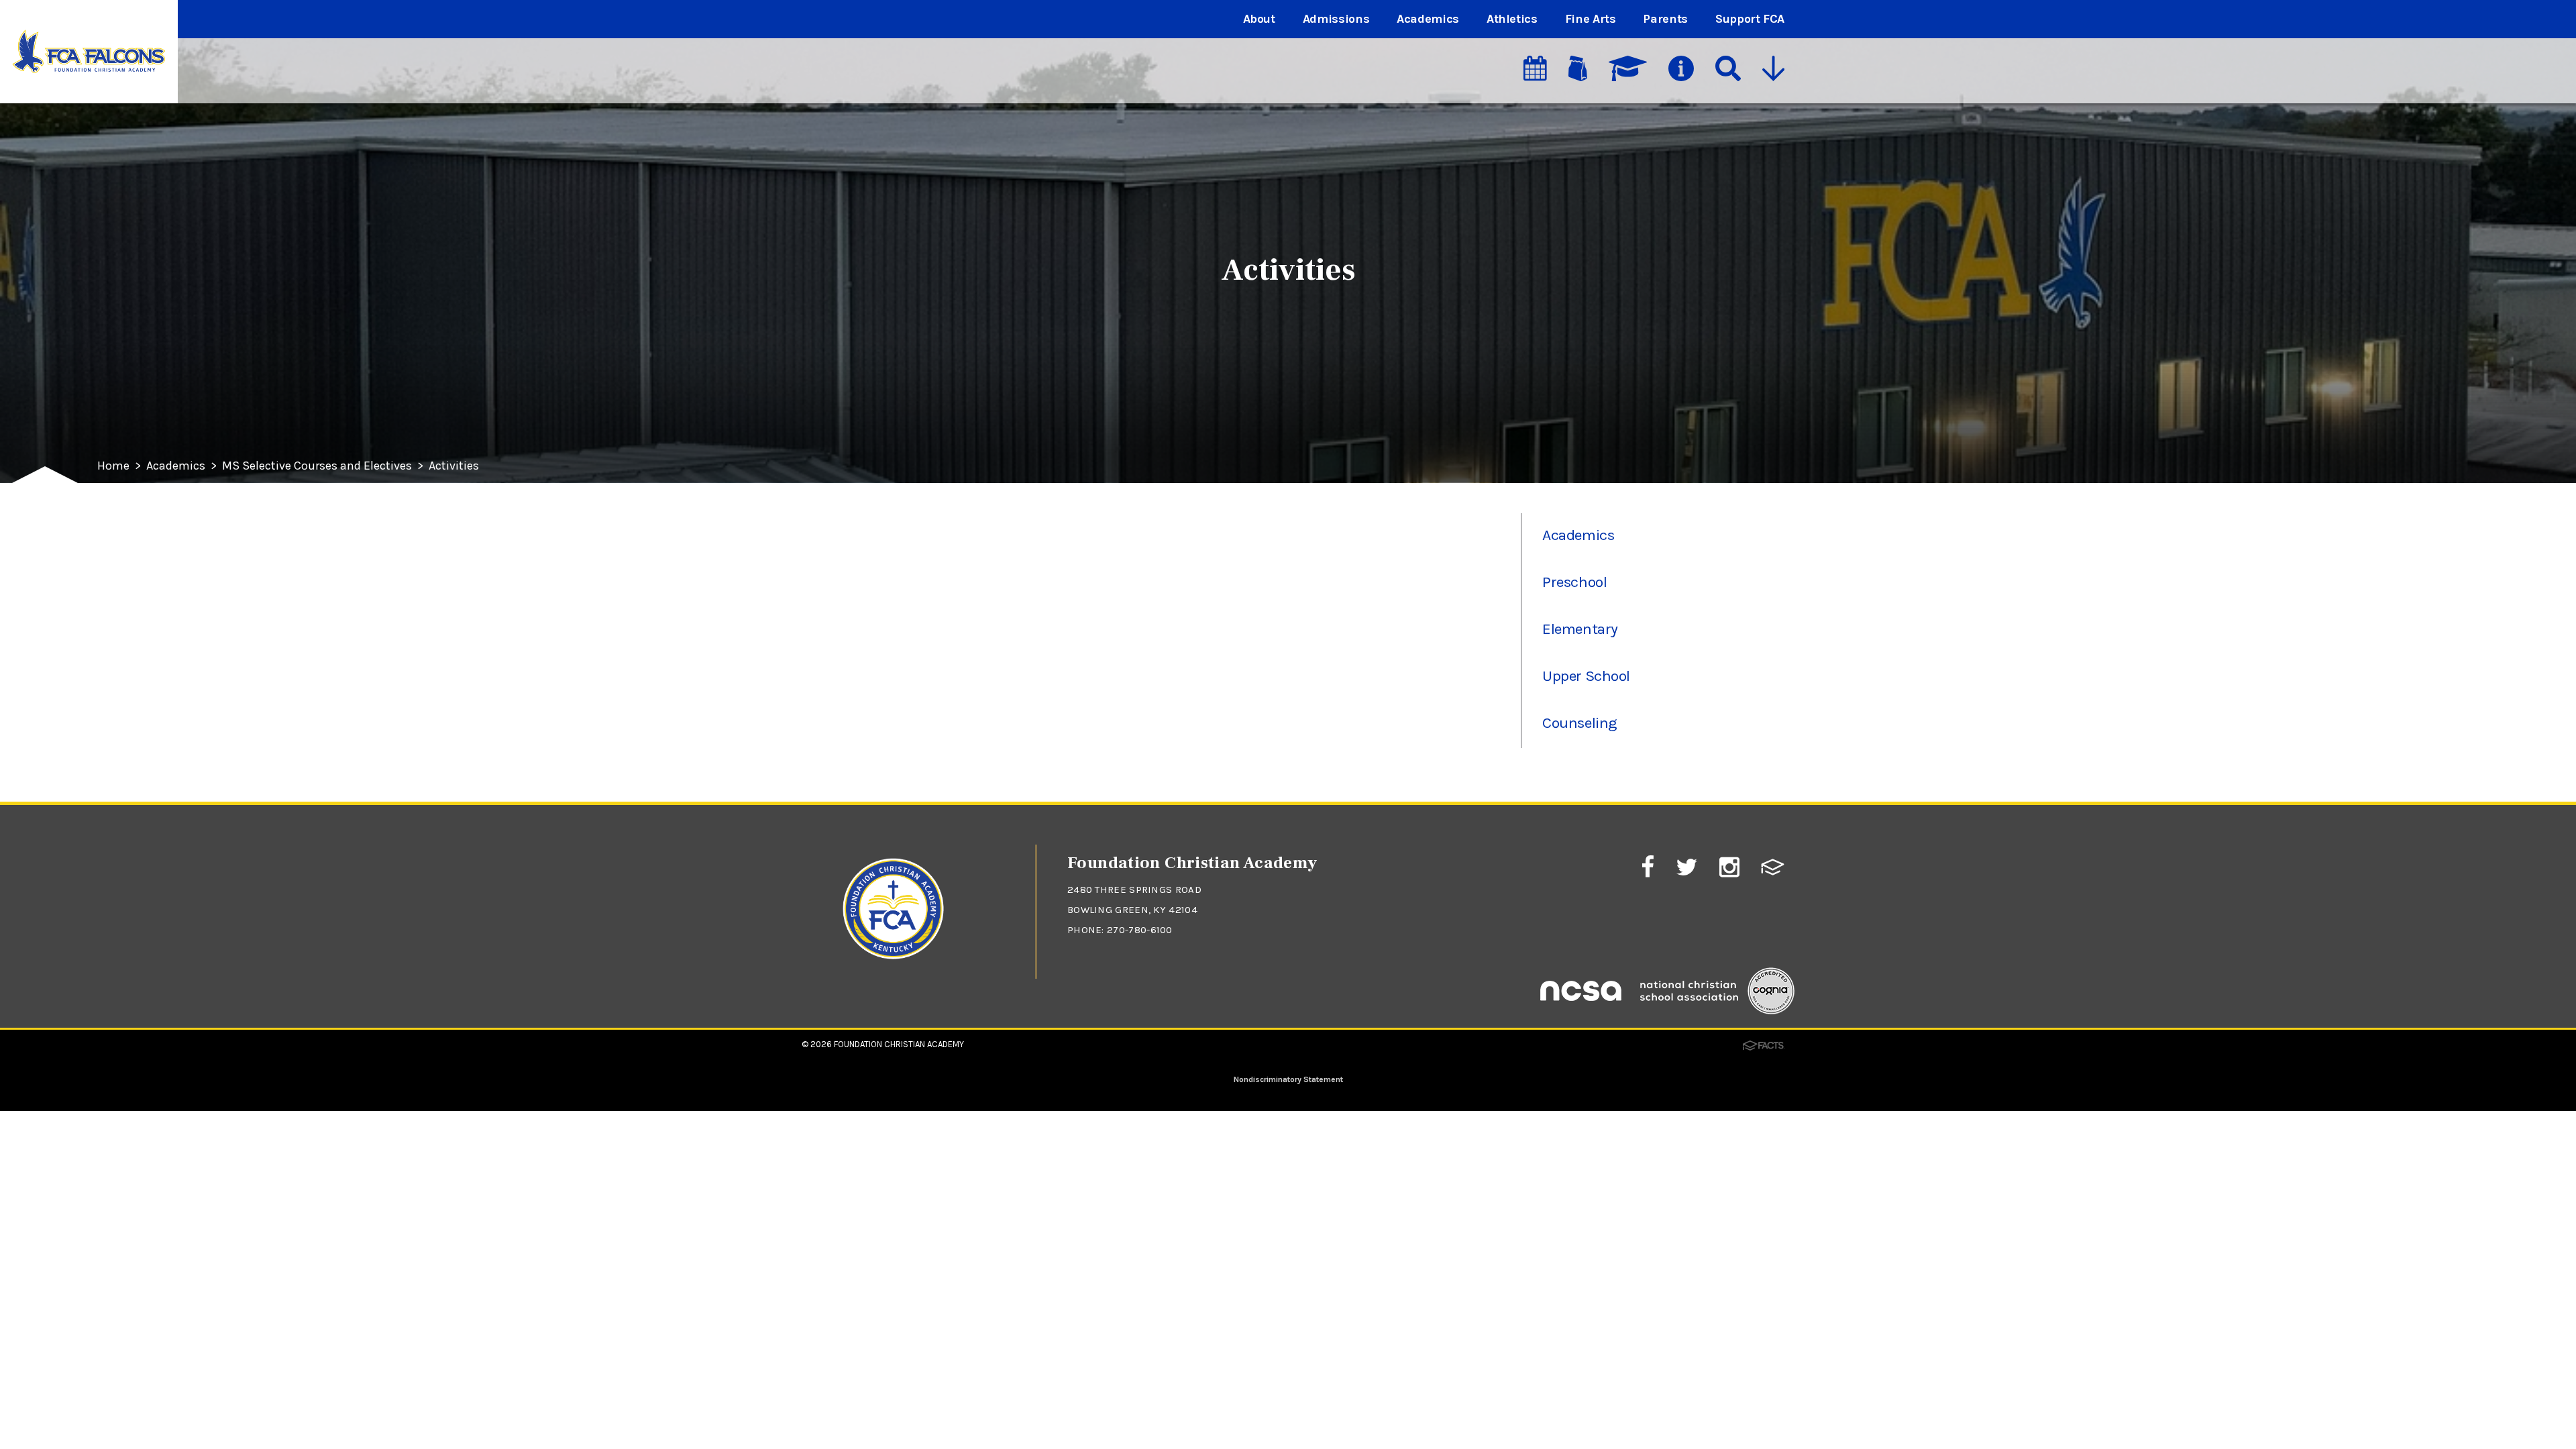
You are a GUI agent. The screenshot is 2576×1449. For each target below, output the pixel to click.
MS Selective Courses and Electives (317, 466)
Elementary (1580, 629)
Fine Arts (1591, 19)
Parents (1665, 19)
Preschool (1574, 582)
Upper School (1586, 676)
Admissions (1336, 19)
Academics (1428, 19)
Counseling (1579, 723)
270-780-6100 (1140, 930)
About (1259, 19)
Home (113, 466)
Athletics (1512, 19)
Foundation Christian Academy (899, 1044)
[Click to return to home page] (894, 972)
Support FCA (1750, 19)
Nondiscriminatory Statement (1288, 1079)
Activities (454, 466)
